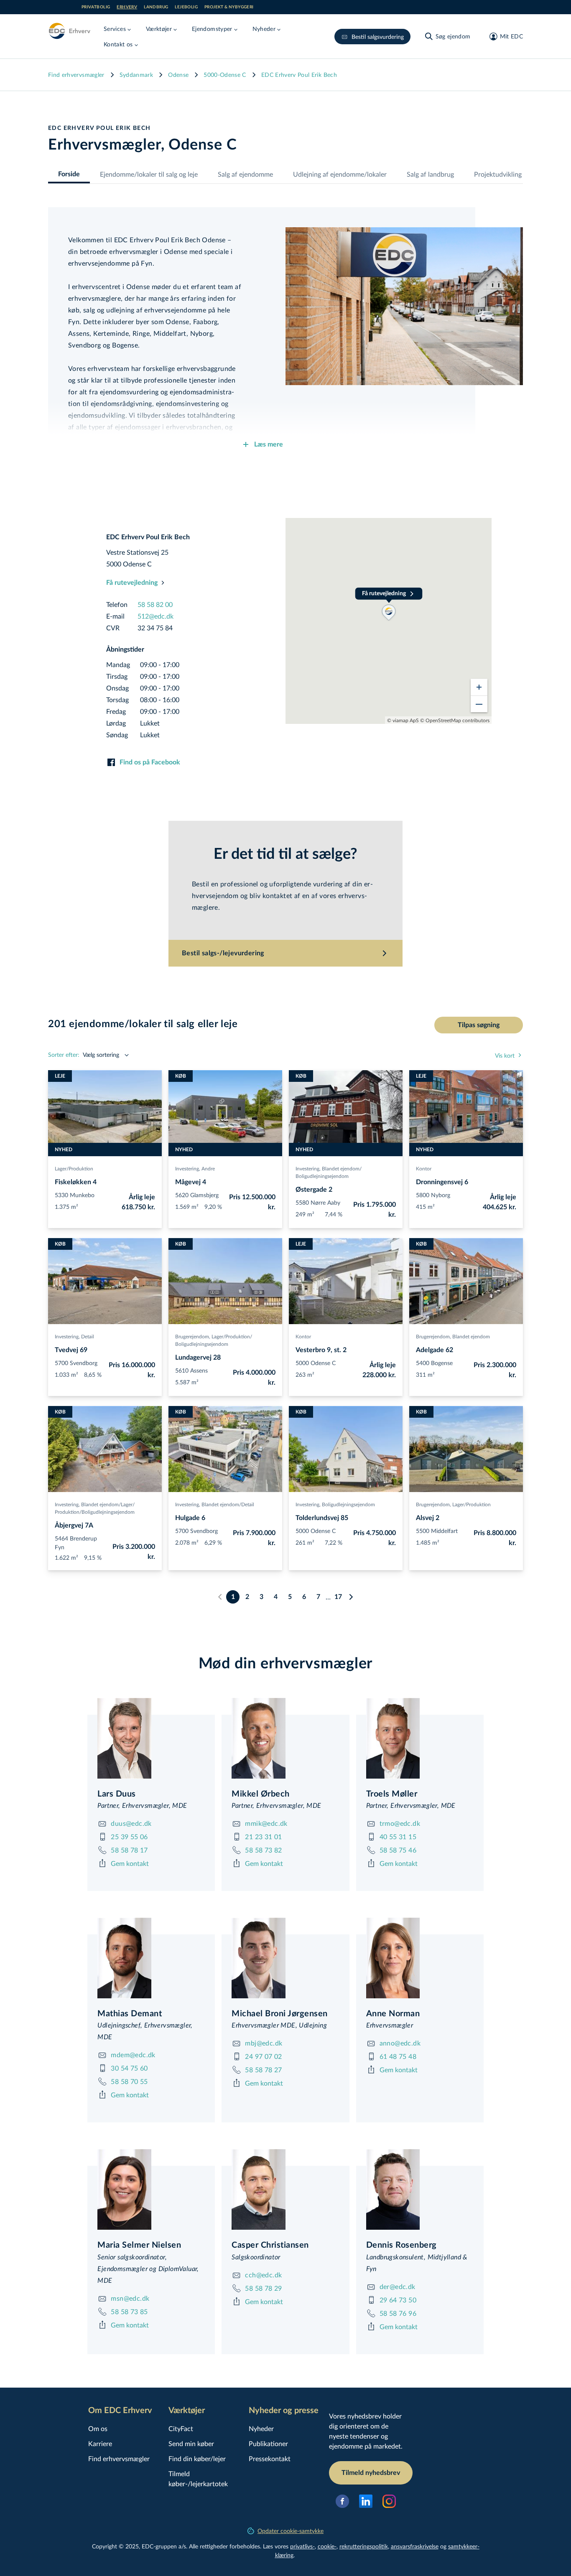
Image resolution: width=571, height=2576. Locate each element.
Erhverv (127, 7)
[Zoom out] (479, 704)
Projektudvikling (498, 174)
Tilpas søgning (479, 1025)
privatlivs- (302, 2546)
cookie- (327, 2546)
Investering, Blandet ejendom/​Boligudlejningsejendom (329, 1172)
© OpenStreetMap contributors (455, 720)
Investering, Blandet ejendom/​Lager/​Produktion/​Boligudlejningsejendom (95, 1508)
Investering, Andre (195, 1168)
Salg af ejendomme (245, 174)
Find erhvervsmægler (76, 75)
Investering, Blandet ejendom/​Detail (215, 1504)
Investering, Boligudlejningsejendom (335, 1504)
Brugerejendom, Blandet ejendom (453, 1336)
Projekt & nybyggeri (229, 7)
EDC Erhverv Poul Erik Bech (299, 75)
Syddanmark (136, 75)
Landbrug (156, 7)
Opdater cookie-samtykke (291, 2531)
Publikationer (268, 2443)
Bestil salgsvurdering (378, 37)
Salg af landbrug (430, 174)
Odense (178, 75)
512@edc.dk (155, 616)
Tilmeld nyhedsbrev (371, 2473)
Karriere (100, 2443)
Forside (69, 174)
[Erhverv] (69, 31)
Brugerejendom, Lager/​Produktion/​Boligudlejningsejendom (214, 1340)
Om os (98, 2428)
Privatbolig (96, 7)
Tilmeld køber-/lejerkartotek (198, 2478)
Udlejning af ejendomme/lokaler (340, 174)
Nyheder (261, 2428)
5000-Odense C (225, 75)
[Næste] (351, 1597)
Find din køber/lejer (197, 2458)
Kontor (424, 1168)
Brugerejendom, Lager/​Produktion (453, 1504)
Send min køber (191, 2443)
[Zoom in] (479, 687)
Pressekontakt (270, 2458)
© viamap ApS (403, 720)
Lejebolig (186, 7)
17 (338, 1597)
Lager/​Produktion (74, 1168)
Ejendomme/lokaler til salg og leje (149, 174)
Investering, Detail (74, 1336)
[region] (389, 621)
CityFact (181, 2428)
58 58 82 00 (155, 604)
